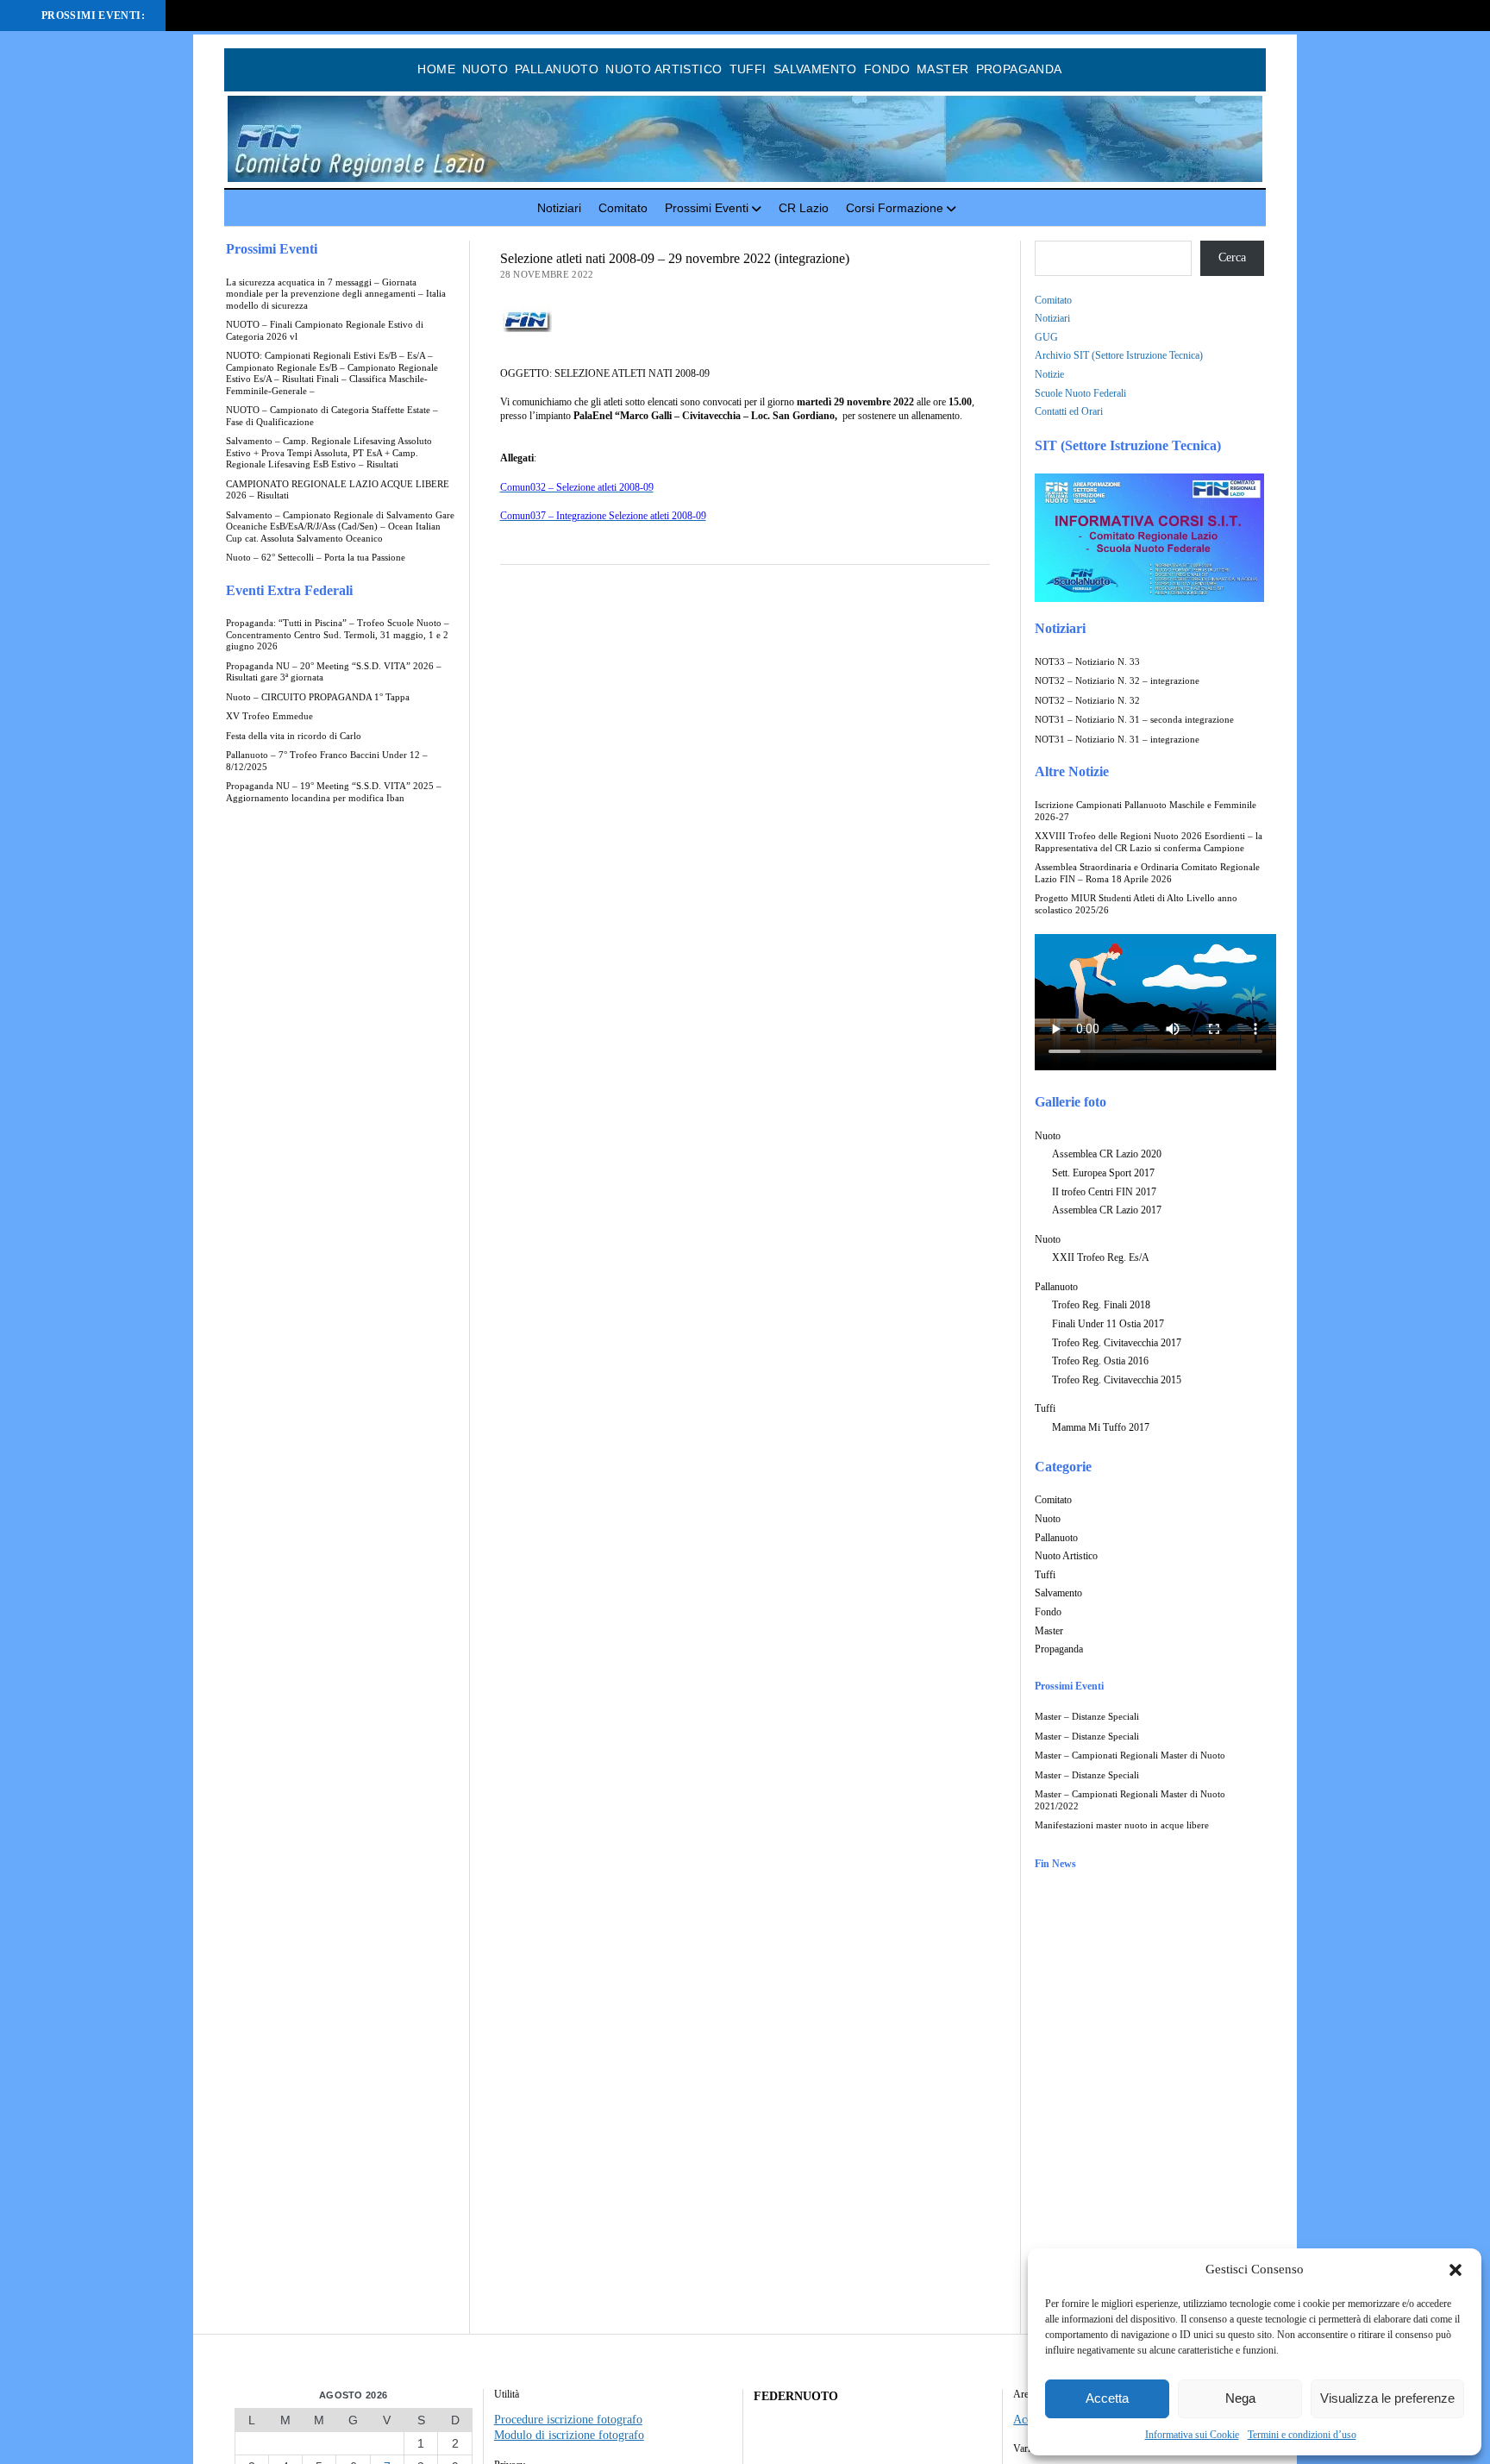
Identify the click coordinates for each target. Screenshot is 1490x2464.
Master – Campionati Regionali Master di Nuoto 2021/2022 (1130, 1800)
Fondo (887, 69)
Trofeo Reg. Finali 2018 (1101, 1305)
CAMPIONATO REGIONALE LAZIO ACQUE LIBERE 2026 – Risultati (338, 490)
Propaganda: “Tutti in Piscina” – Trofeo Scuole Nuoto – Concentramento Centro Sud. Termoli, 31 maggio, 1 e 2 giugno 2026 (338, 635)
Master (943, 69)
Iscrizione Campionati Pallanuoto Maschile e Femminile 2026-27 (1146, 811)
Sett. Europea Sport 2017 (1103, 1173)
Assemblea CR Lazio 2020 (1107, 1154)
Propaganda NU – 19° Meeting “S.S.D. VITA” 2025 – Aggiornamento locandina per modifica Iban (334, 792)
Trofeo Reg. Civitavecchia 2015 (1117, 1380)
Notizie (1049, 374)
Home (436, 69)
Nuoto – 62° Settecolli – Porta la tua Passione (316, 558)
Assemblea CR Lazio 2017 (1107, 1210)
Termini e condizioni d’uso (1302, 2435)
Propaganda (1019, 69)
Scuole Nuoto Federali (1080, 393)
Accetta (1107, 2398)
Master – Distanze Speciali (1087, 1717)
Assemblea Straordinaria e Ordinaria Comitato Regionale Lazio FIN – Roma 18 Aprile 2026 (1147, 873)
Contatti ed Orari (1069, 411)
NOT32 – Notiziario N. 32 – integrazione (1117, 681)
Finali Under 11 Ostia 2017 (1108, 1324)
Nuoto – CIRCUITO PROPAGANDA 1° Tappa (318, 697)
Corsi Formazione (895, 208)
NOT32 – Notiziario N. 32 (1087, 701)
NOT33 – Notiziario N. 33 (1087, 662)
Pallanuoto (557, 69)
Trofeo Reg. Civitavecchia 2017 (1117, 1343)
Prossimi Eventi (707, 208)
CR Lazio (804, 208)
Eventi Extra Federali (289, 590)
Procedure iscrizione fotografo (568, 2420)
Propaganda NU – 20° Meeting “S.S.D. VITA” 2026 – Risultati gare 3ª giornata (334, 672)
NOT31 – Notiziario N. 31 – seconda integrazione (1134, 720)
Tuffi (748, 69)
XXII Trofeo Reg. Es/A (1101, 1257)
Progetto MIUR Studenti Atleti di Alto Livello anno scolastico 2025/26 (1136, 904)
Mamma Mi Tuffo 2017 (1101, 1427)
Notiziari (559, 208)
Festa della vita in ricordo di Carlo (294, 736)
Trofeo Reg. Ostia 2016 (1100, 1361)
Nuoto (485, 69)
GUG (1046, 337)
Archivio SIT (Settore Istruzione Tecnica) (1119, 355)
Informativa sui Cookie (1192, 2435)
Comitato (623, 208)
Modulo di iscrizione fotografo (569, 2435)
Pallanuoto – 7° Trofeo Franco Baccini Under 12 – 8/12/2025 (327, 761)
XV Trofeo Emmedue (269, 716)
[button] (1456, 2270)
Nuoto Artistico (664, 69)
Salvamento (815, 69)
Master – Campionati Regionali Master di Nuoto (1130, 1756)
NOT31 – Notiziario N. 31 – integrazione (1117, 740)
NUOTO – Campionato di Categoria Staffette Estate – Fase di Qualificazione (332, 416)
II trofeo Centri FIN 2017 (1104, 1192)
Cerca (1232, 257)
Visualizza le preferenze (1387, 2398)
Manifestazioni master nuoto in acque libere (1122, 1825)
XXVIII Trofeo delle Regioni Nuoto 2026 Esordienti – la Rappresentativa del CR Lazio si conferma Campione (1149, 842)
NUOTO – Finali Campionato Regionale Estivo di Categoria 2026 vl (325, 331)
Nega (1240, 2398)
